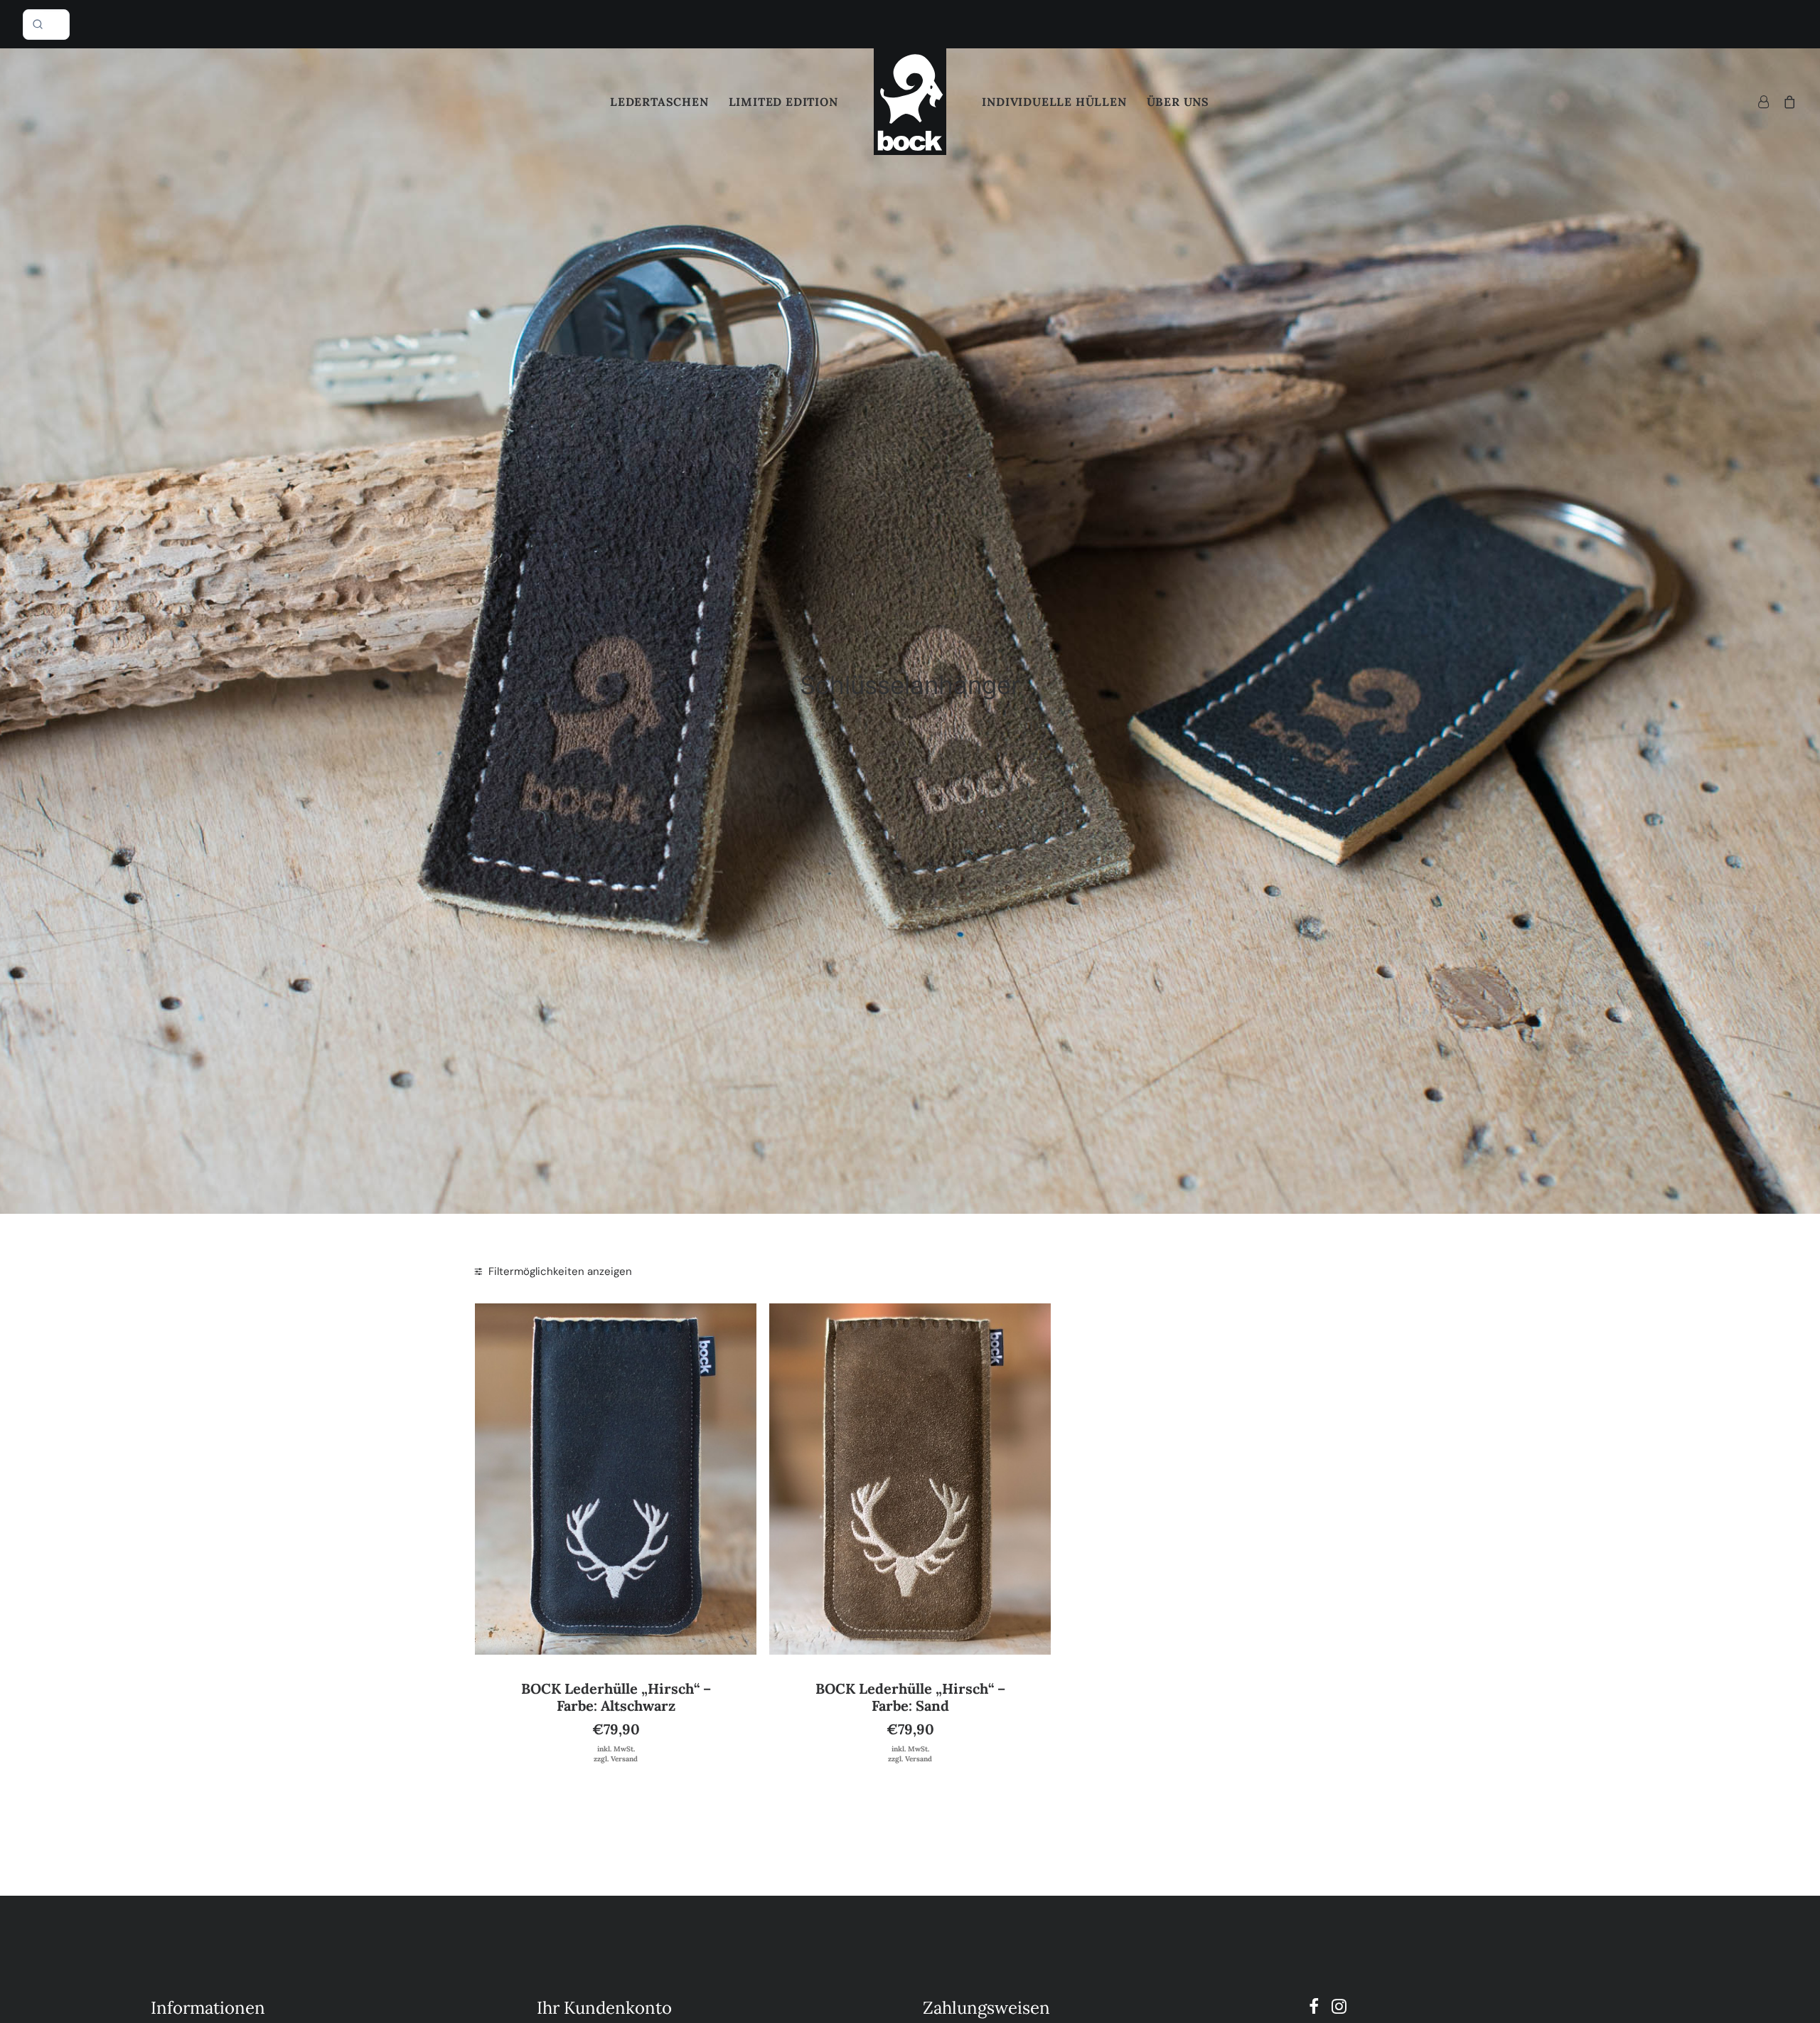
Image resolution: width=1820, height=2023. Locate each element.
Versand (624, 1759)
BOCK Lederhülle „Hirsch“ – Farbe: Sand (910, 1697)
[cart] (1787, 102)
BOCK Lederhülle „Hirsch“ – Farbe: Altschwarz (616, 1697)
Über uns (1178, 102)
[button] (616, 1479)
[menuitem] (659, 102)
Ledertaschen (659, 102)
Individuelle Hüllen (1054, 102)
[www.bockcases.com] (910, 102)
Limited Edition (783, 102)
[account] (1767, 102)
